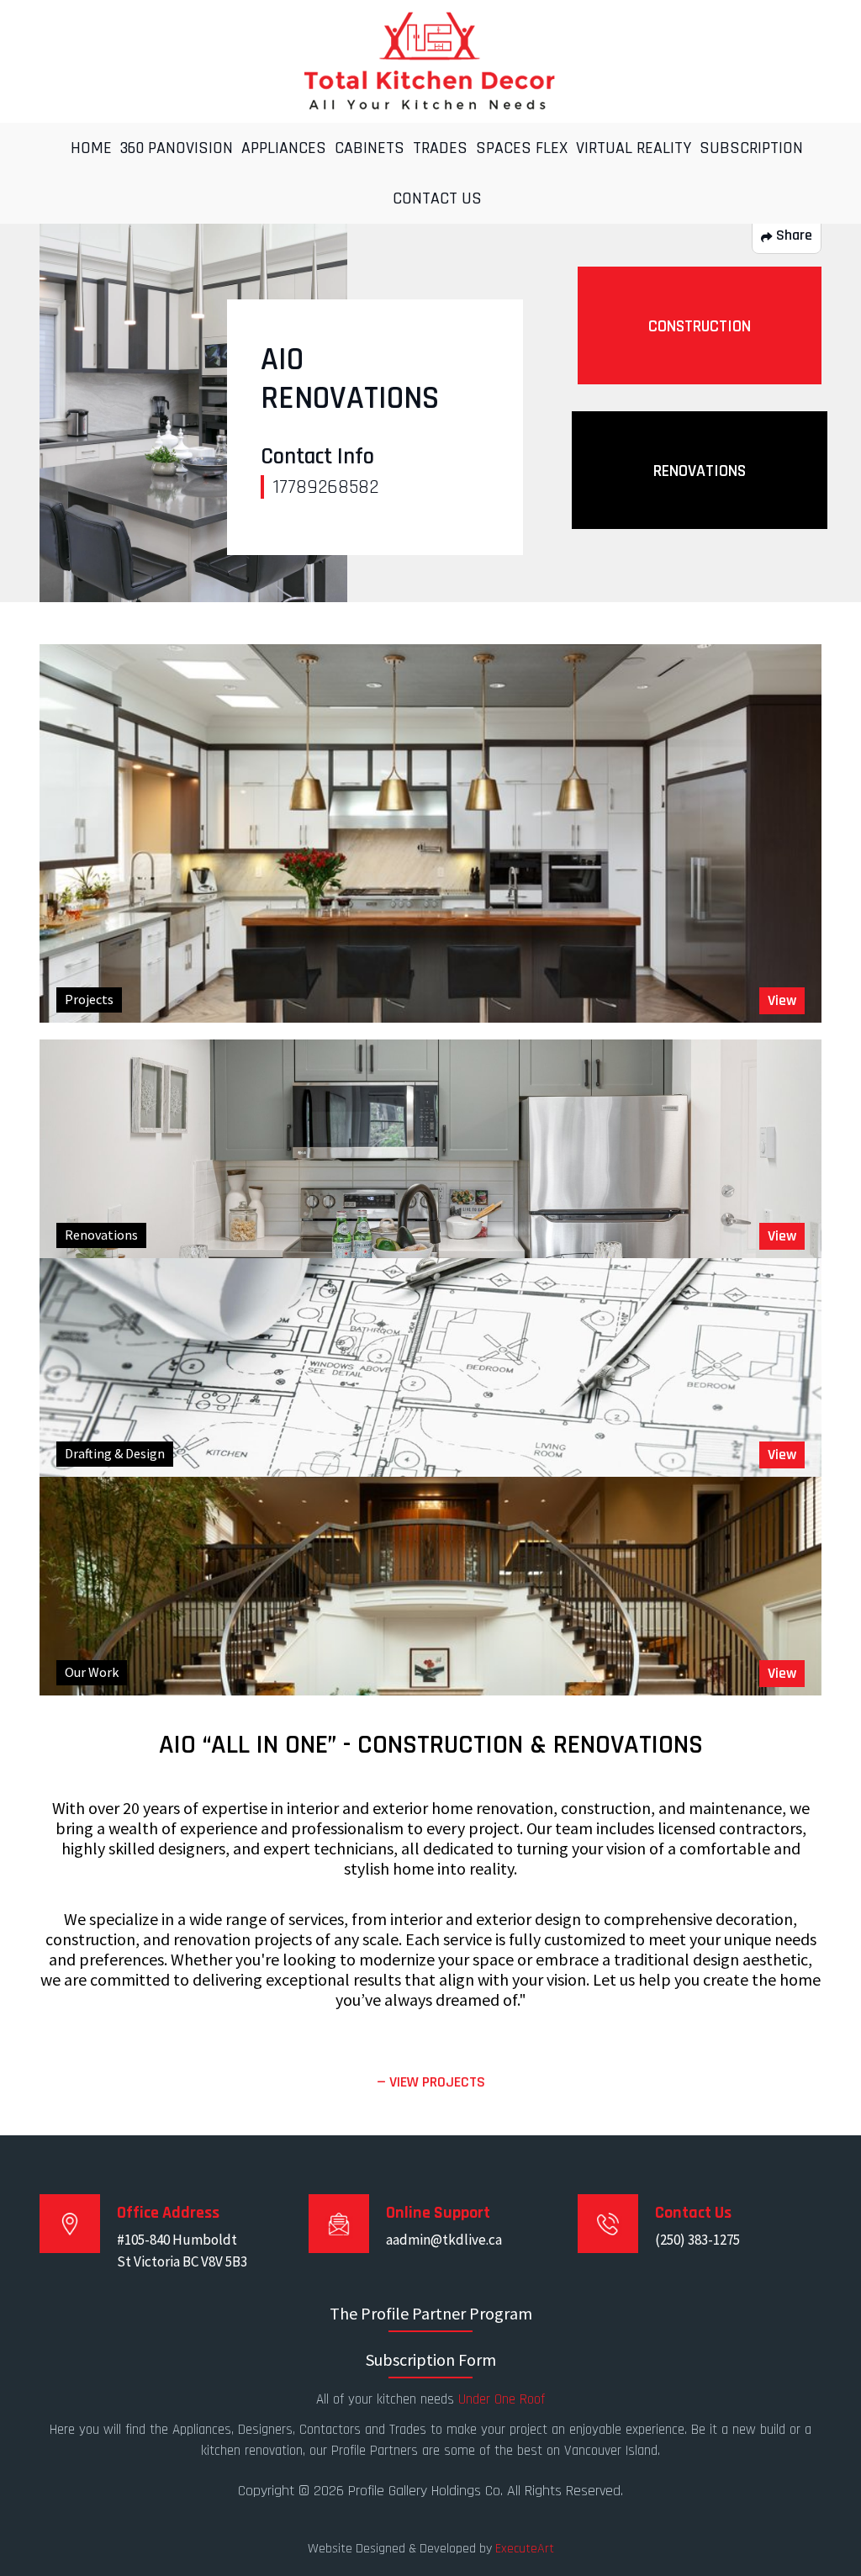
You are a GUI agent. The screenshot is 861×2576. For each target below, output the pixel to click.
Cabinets (370, 148)
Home (91, 148)
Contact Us (437, 198)
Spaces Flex (522, 148)
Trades (440, 148)
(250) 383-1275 (697, 2240)
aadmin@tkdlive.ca (444, 2240)
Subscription (751, 148)
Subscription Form (431, 2359)
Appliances (284, 148)
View (782, 1000)
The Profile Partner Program (431, 2313)
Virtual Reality (634, 148)
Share (792, 235)
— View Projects (431, 2082)
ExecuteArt (525, 2549)
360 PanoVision (177, 148)
